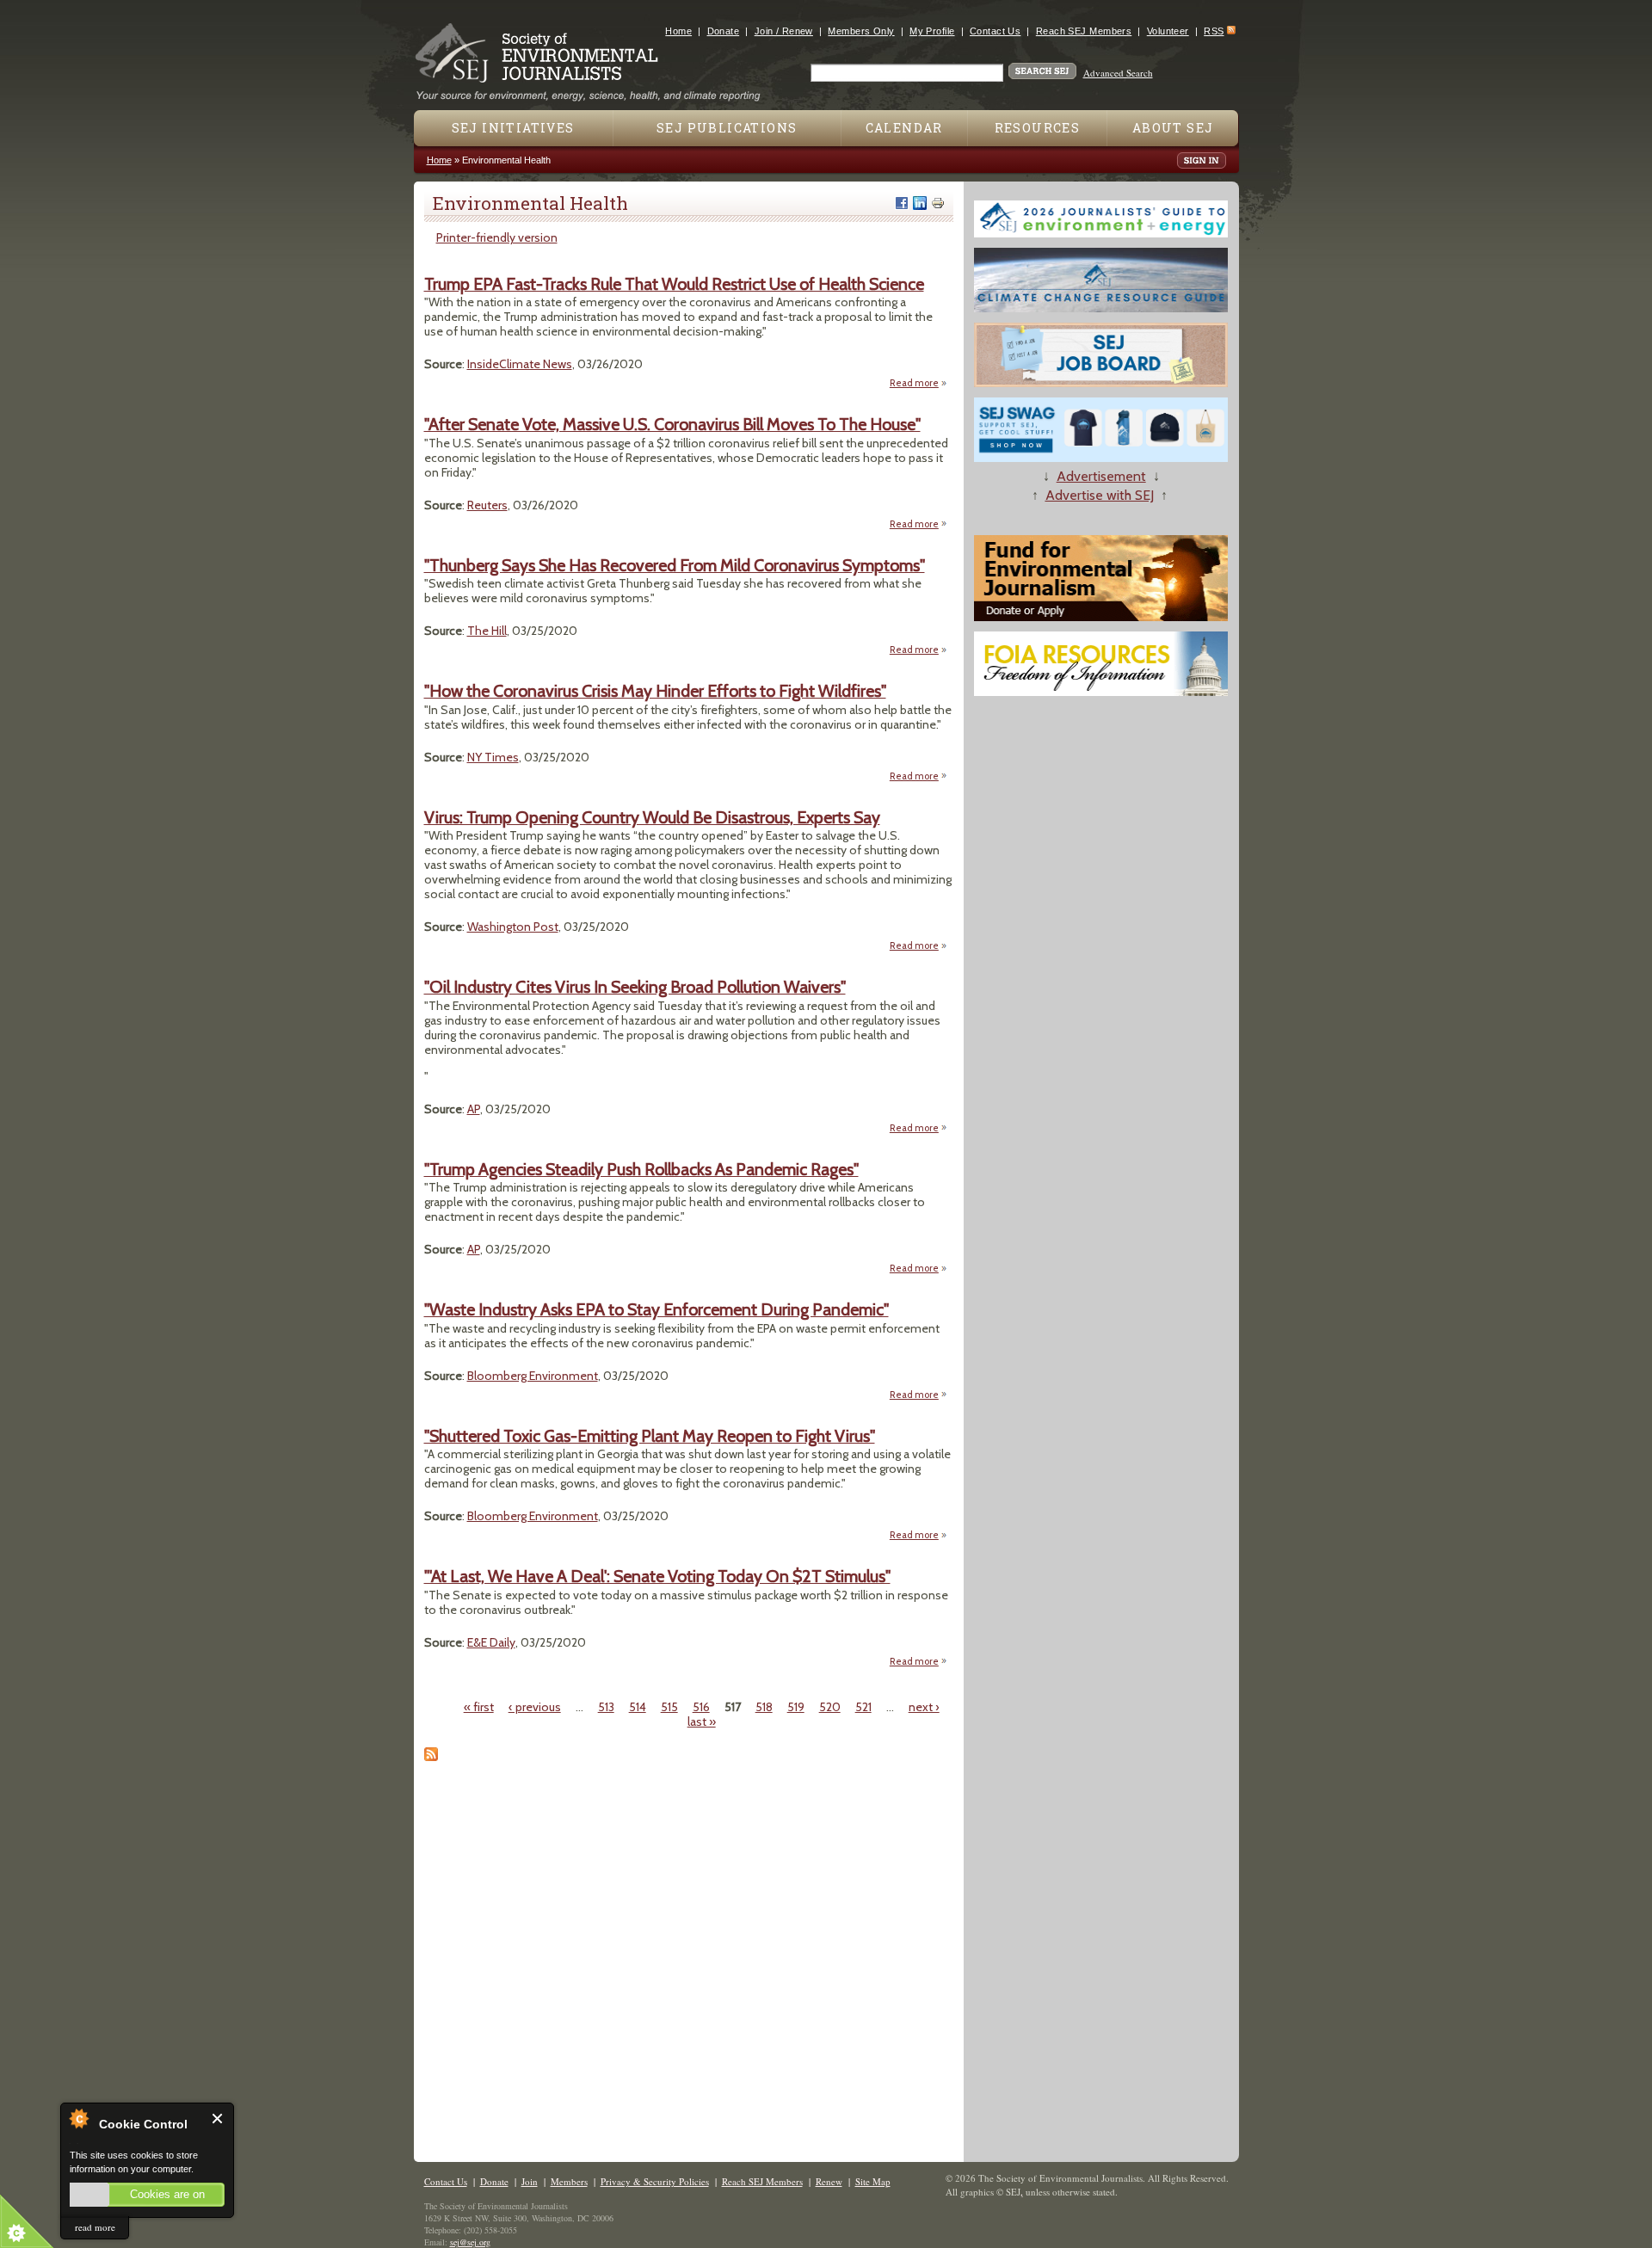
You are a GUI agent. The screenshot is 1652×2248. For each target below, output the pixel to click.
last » (702, 1721)
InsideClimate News (520, 364)
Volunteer (1168, 31)
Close (218, 2119)
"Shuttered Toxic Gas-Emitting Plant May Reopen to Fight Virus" (650, 1436)
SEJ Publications (727, 128)
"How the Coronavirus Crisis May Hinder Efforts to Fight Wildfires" (655, 691)
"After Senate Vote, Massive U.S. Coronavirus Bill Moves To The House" (672, 424)
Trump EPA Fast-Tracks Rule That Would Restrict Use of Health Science (674, 284)
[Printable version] (938, 203)
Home (678, 31)
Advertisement (1101, 476)
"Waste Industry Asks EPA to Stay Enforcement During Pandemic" (656, 1309)
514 (638, 1707)
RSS (1214, 31)
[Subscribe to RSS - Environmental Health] (431, 1757)
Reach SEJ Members (1084, 31)
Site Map (873, 2181)
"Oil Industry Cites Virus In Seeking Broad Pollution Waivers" (635, 987)
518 (764, 1707)
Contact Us (995, 31)
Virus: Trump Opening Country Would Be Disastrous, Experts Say (652, 817)
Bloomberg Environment (533, 1376)
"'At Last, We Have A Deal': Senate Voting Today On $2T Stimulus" (657, 1576)
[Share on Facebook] (902, 203)
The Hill (487, 631)
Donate (724, 31)
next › (924, 1707)
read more (95, 2227)
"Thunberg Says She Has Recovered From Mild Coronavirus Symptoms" (675, 565)
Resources (1038, 128)
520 (830, 1707)
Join (530, 2181)
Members (569, 2181)
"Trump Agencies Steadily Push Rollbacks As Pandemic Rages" (641, 1169)
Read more (918, 383)
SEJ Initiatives (513, 128)
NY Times (493, 757)
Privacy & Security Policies (655, 2181)
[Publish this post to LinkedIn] (920, 203)
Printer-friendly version (497, 237)
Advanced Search (1118, 73)
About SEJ (1173, 128)
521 (863, 1707)
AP (474, 1109)
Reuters (487, 505)
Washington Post (513, 927)
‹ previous (535, 1707)
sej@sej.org (470, 2242)
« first (479, 1707)
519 (796, 1707)
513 (606, 1707)
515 (669, 1707)
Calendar (904, 128)
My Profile (932, 31)
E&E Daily (491, 1642)
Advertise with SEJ (1100, 495)
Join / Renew (784, 31)
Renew (829, 2181)
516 (701, 1707)
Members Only (861, 31)
